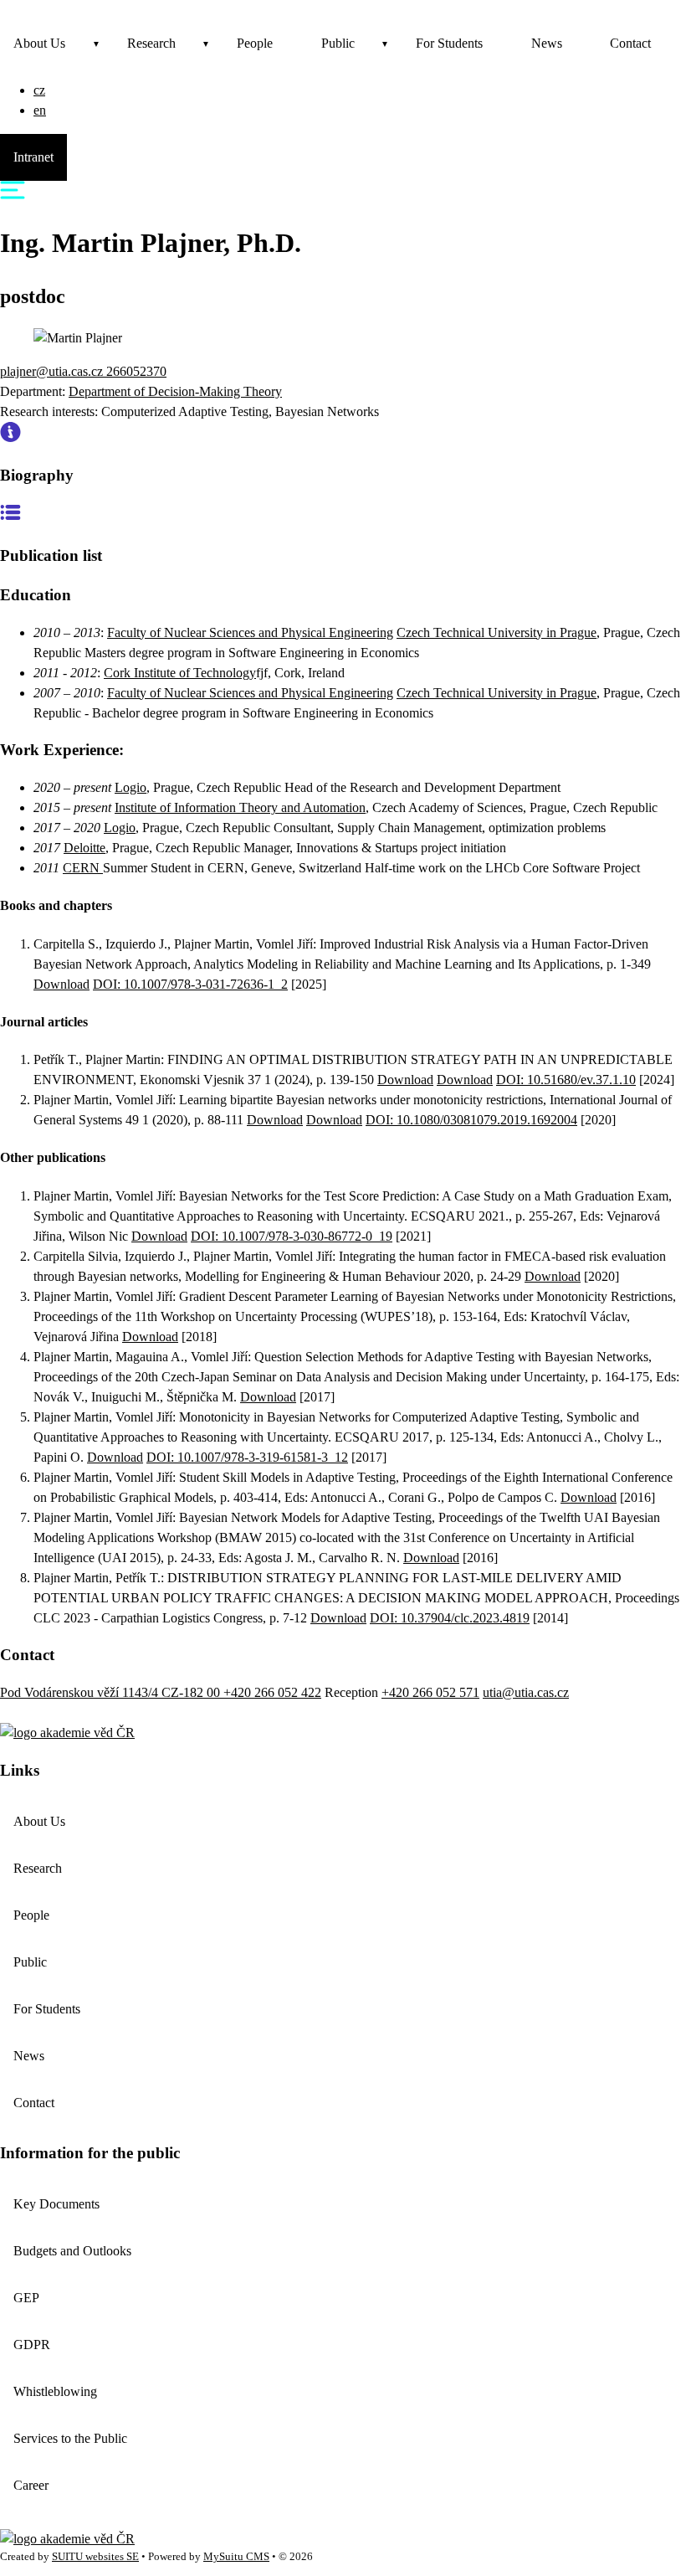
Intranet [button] (33, 157)
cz (39, 90)
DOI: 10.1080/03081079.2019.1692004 (471, 1120)
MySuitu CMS (236, 2557)
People (255, 43)
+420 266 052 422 (272, 1692)
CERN (83, 868)
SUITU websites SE (95, 2557)
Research (151, 43)
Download (61, 984)
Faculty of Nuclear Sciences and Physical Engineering (250, 632)
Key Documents (56, 2204)
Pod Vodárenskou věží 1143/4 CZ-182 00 (112, 1692)
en (40, 110)
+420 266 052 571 (430, 1692)
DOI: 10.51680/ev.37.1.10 (566, 1080)
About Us (39, 43)
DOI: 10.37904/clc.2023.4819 (450, 1618)
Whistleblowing (55, 2391)
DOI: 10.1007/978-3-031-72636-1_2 (190, 984)
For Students (449, 43)
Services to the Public (70, 2438)
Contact (630, 43)
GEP (26, 2298)
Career (31, 2485)
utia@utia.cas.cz (526, 1692)
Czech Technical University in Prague (497, 632)
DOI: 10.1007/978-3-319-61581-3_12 (247, 1457)
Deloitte (84, 848)
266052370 (136, 371)
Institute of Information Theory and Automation (240, 807)
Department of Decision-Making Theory (175, 391)
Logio (131, 787)
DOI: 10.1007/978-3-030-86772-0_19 (292, 1236)
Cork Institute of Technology (180, 673)
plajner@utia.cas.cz (53, 371)
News (547, 43)
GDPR (32, 2345)
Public (338, 43)
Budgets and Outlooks (72, 2251)
